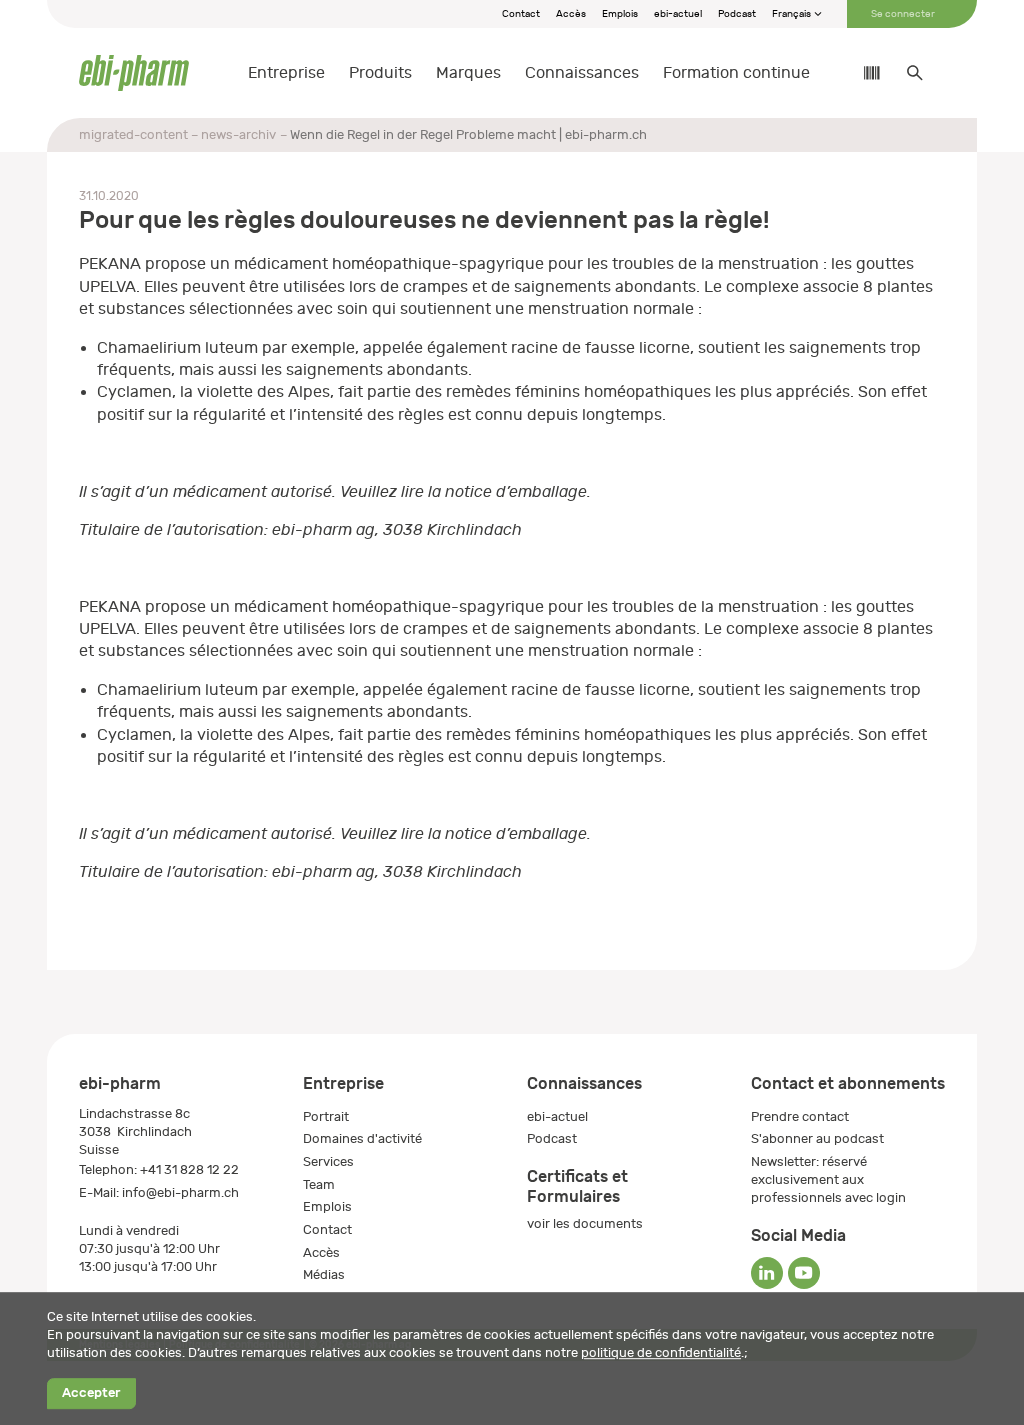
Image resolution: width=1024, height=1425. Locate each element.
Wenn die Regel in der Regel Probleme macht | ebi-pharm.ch (468, 134)
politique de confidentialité (661, 1352)
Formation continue (736, 73)
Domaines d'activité (362, 1138)
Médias (324, 1274)
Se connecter (903, 14)
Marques (468, 73)
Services (328, 1161)
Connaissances (582, 73)
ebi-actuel (678, 14)
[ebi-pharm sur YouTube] (804, 1273)
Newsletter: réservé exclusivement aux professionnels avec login (828, 1179)
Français (792, 14)
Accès (571, 14)
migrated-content (133, 134)
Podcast (737, 14)
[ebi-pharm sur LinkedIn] (767, 1273)
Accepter (91, 1393)
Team (319, 1184)
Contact (521, 14)
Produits (380, 73)
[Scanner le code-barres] (862, 73)
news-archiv (238, 134)
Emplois (620, 14)
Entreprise (286, 73)
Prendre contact (800, 1116)
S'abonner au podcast (817, 1138)
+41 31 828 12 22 (189, 1169)
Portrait (326, 1116)
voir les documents (585, 1223)
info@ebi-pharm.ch (180, 1192)
